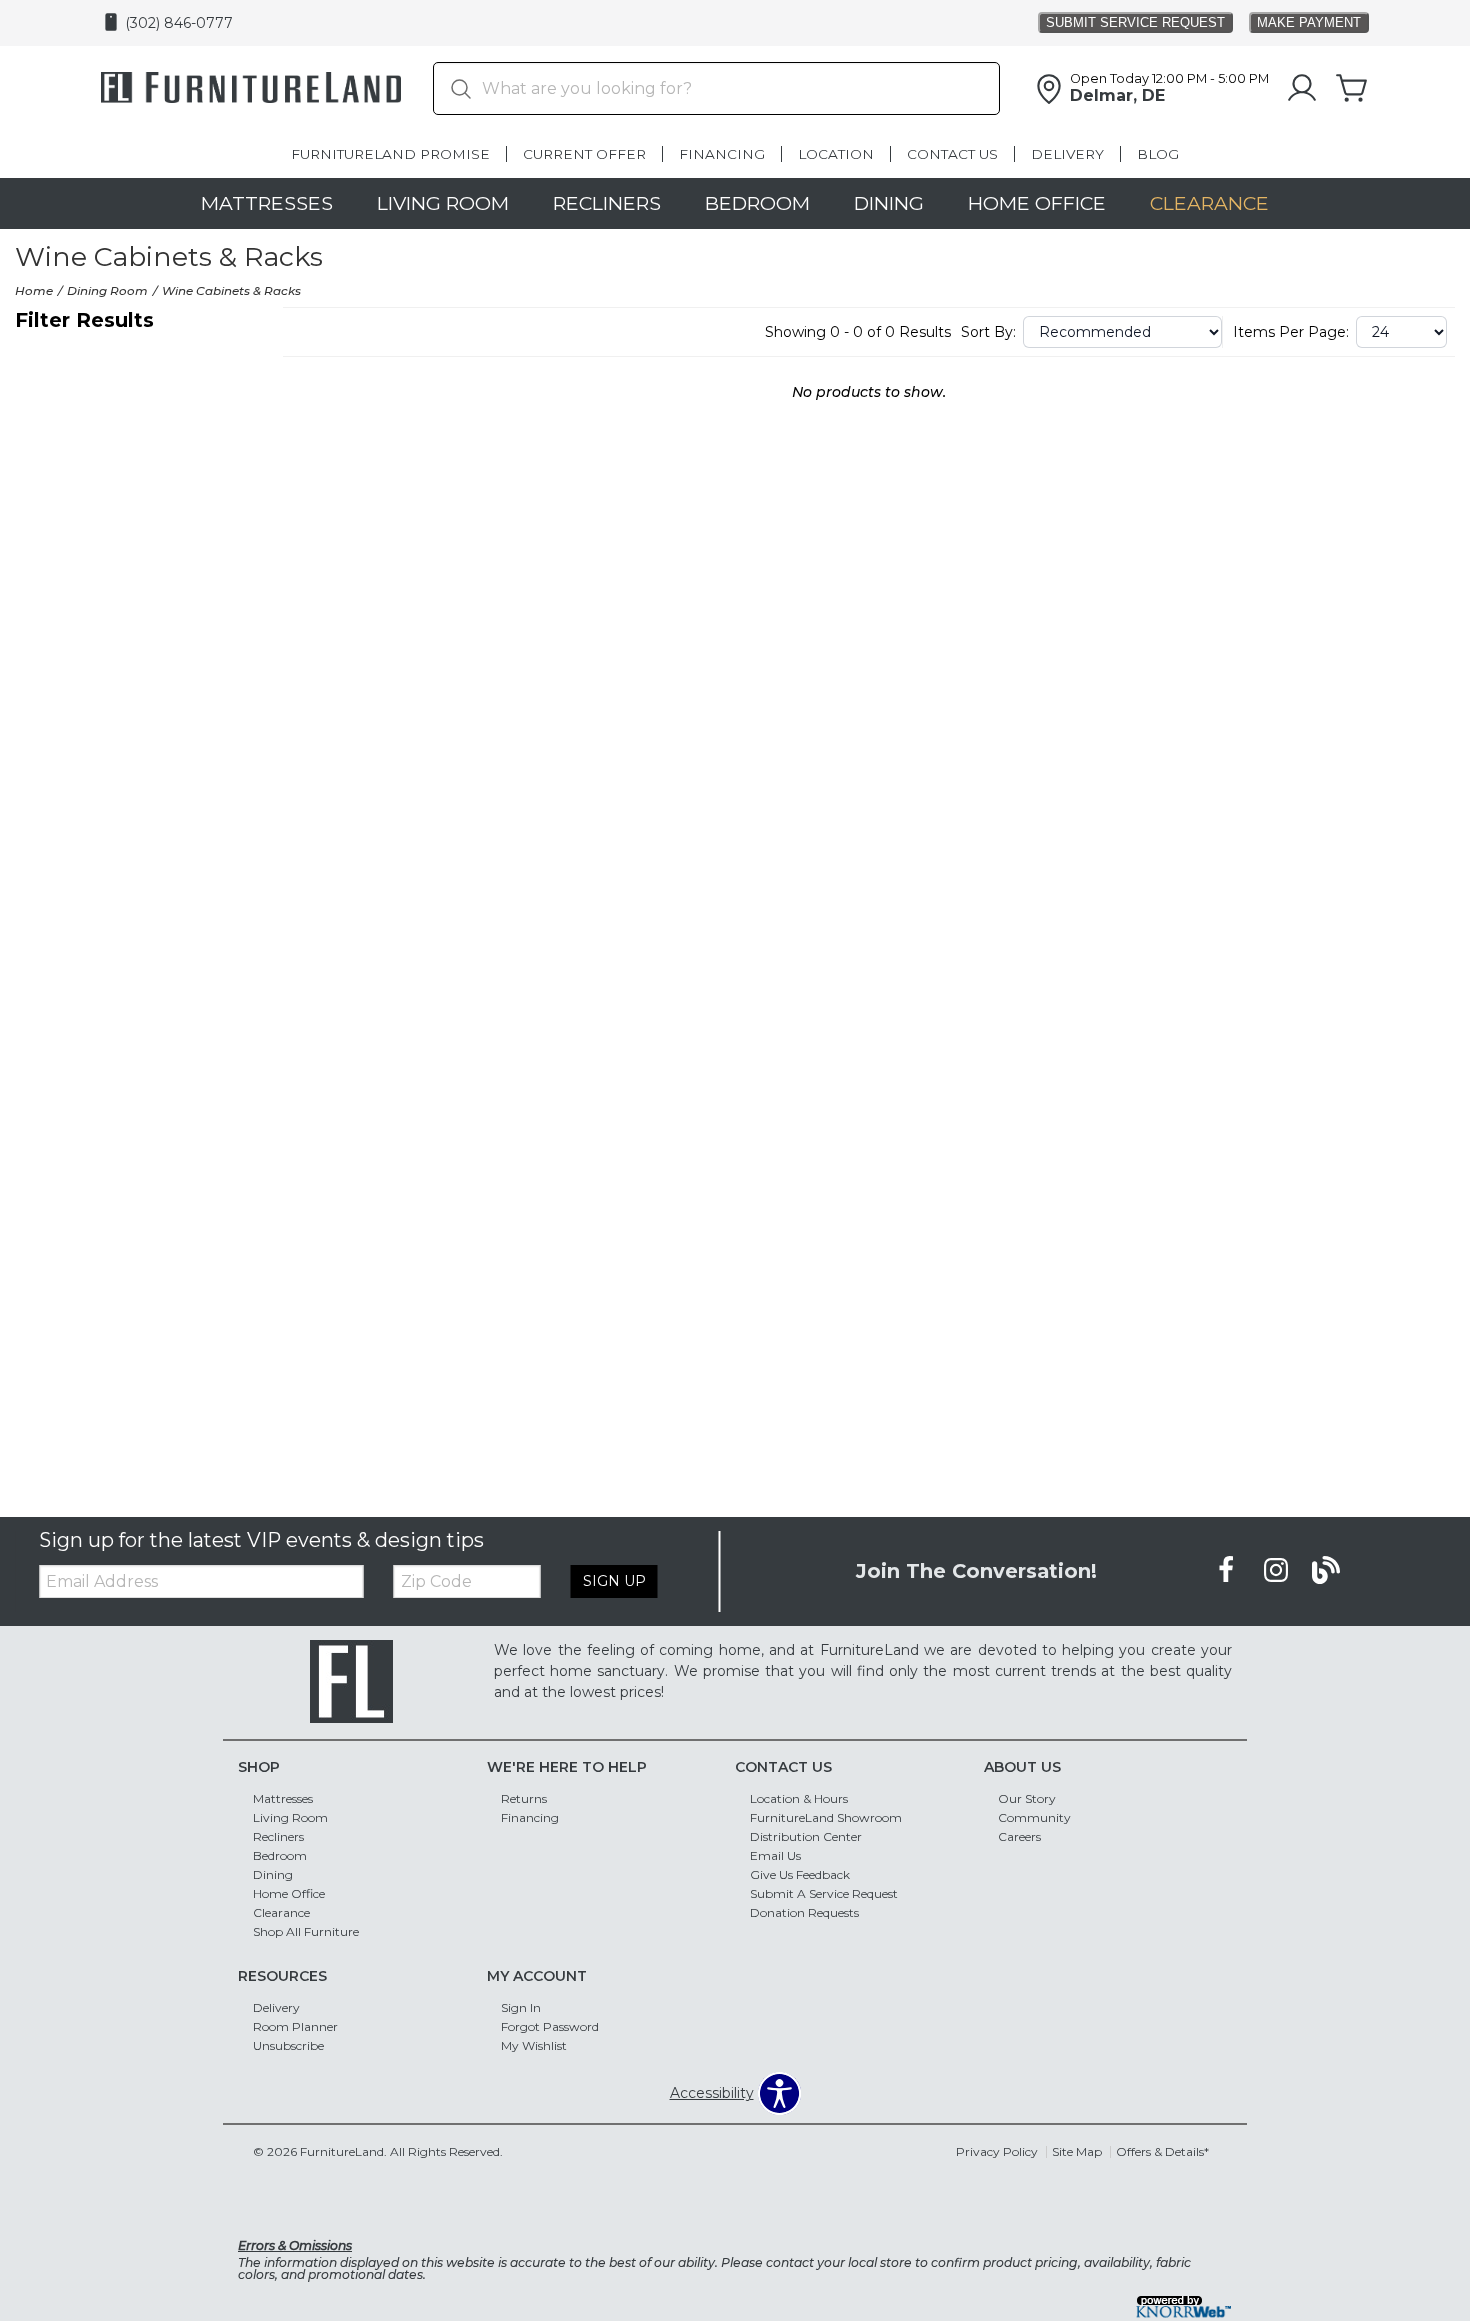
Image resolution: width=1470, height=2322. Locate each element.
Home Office (1037, 203)
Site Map (1077, 2151)
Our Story (1027, 1798)
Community (1034, 1817)
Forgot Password (550, 2025)
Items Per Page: (1291, 332)
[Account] (1302, 89)
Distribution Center (806, 1836)
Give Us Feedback (800, 1874)
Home (34, 290)
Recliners (607, 203)
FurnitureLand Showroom (826, 1817)
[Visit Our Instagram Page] (1278, 1570)
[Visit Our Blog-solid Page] (1326, 1570)
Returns (524, 1798)
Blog (1158, 154)
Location (836, 154)
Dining (889, 203)
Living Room (443, 203)
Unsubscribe (288, 2044)
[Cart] (1352, 89)
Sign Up (614, 1581)
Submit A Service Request (824, 1893)
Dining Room (107, 290)
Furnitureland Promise (390, 154)
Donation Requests (804, 1912)
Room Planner (295, 2025)
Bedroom (757, 203)
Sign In (521, 2007)
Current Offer (584, 154)
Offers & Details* (1162, 2151)
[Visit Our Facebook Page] (1228, 1570)
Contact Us (952, 154)
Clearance (1209, 203)
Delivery (1067, 154)
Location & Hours (799, 1798)
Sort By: (988, 332)
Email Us (775, 1855)
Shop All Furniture (306, 1931)
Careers (1019, 1836)
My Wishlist (534, 2044)
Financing (722, 154)
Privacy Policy (997, 2151)
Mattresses (267, 203)
